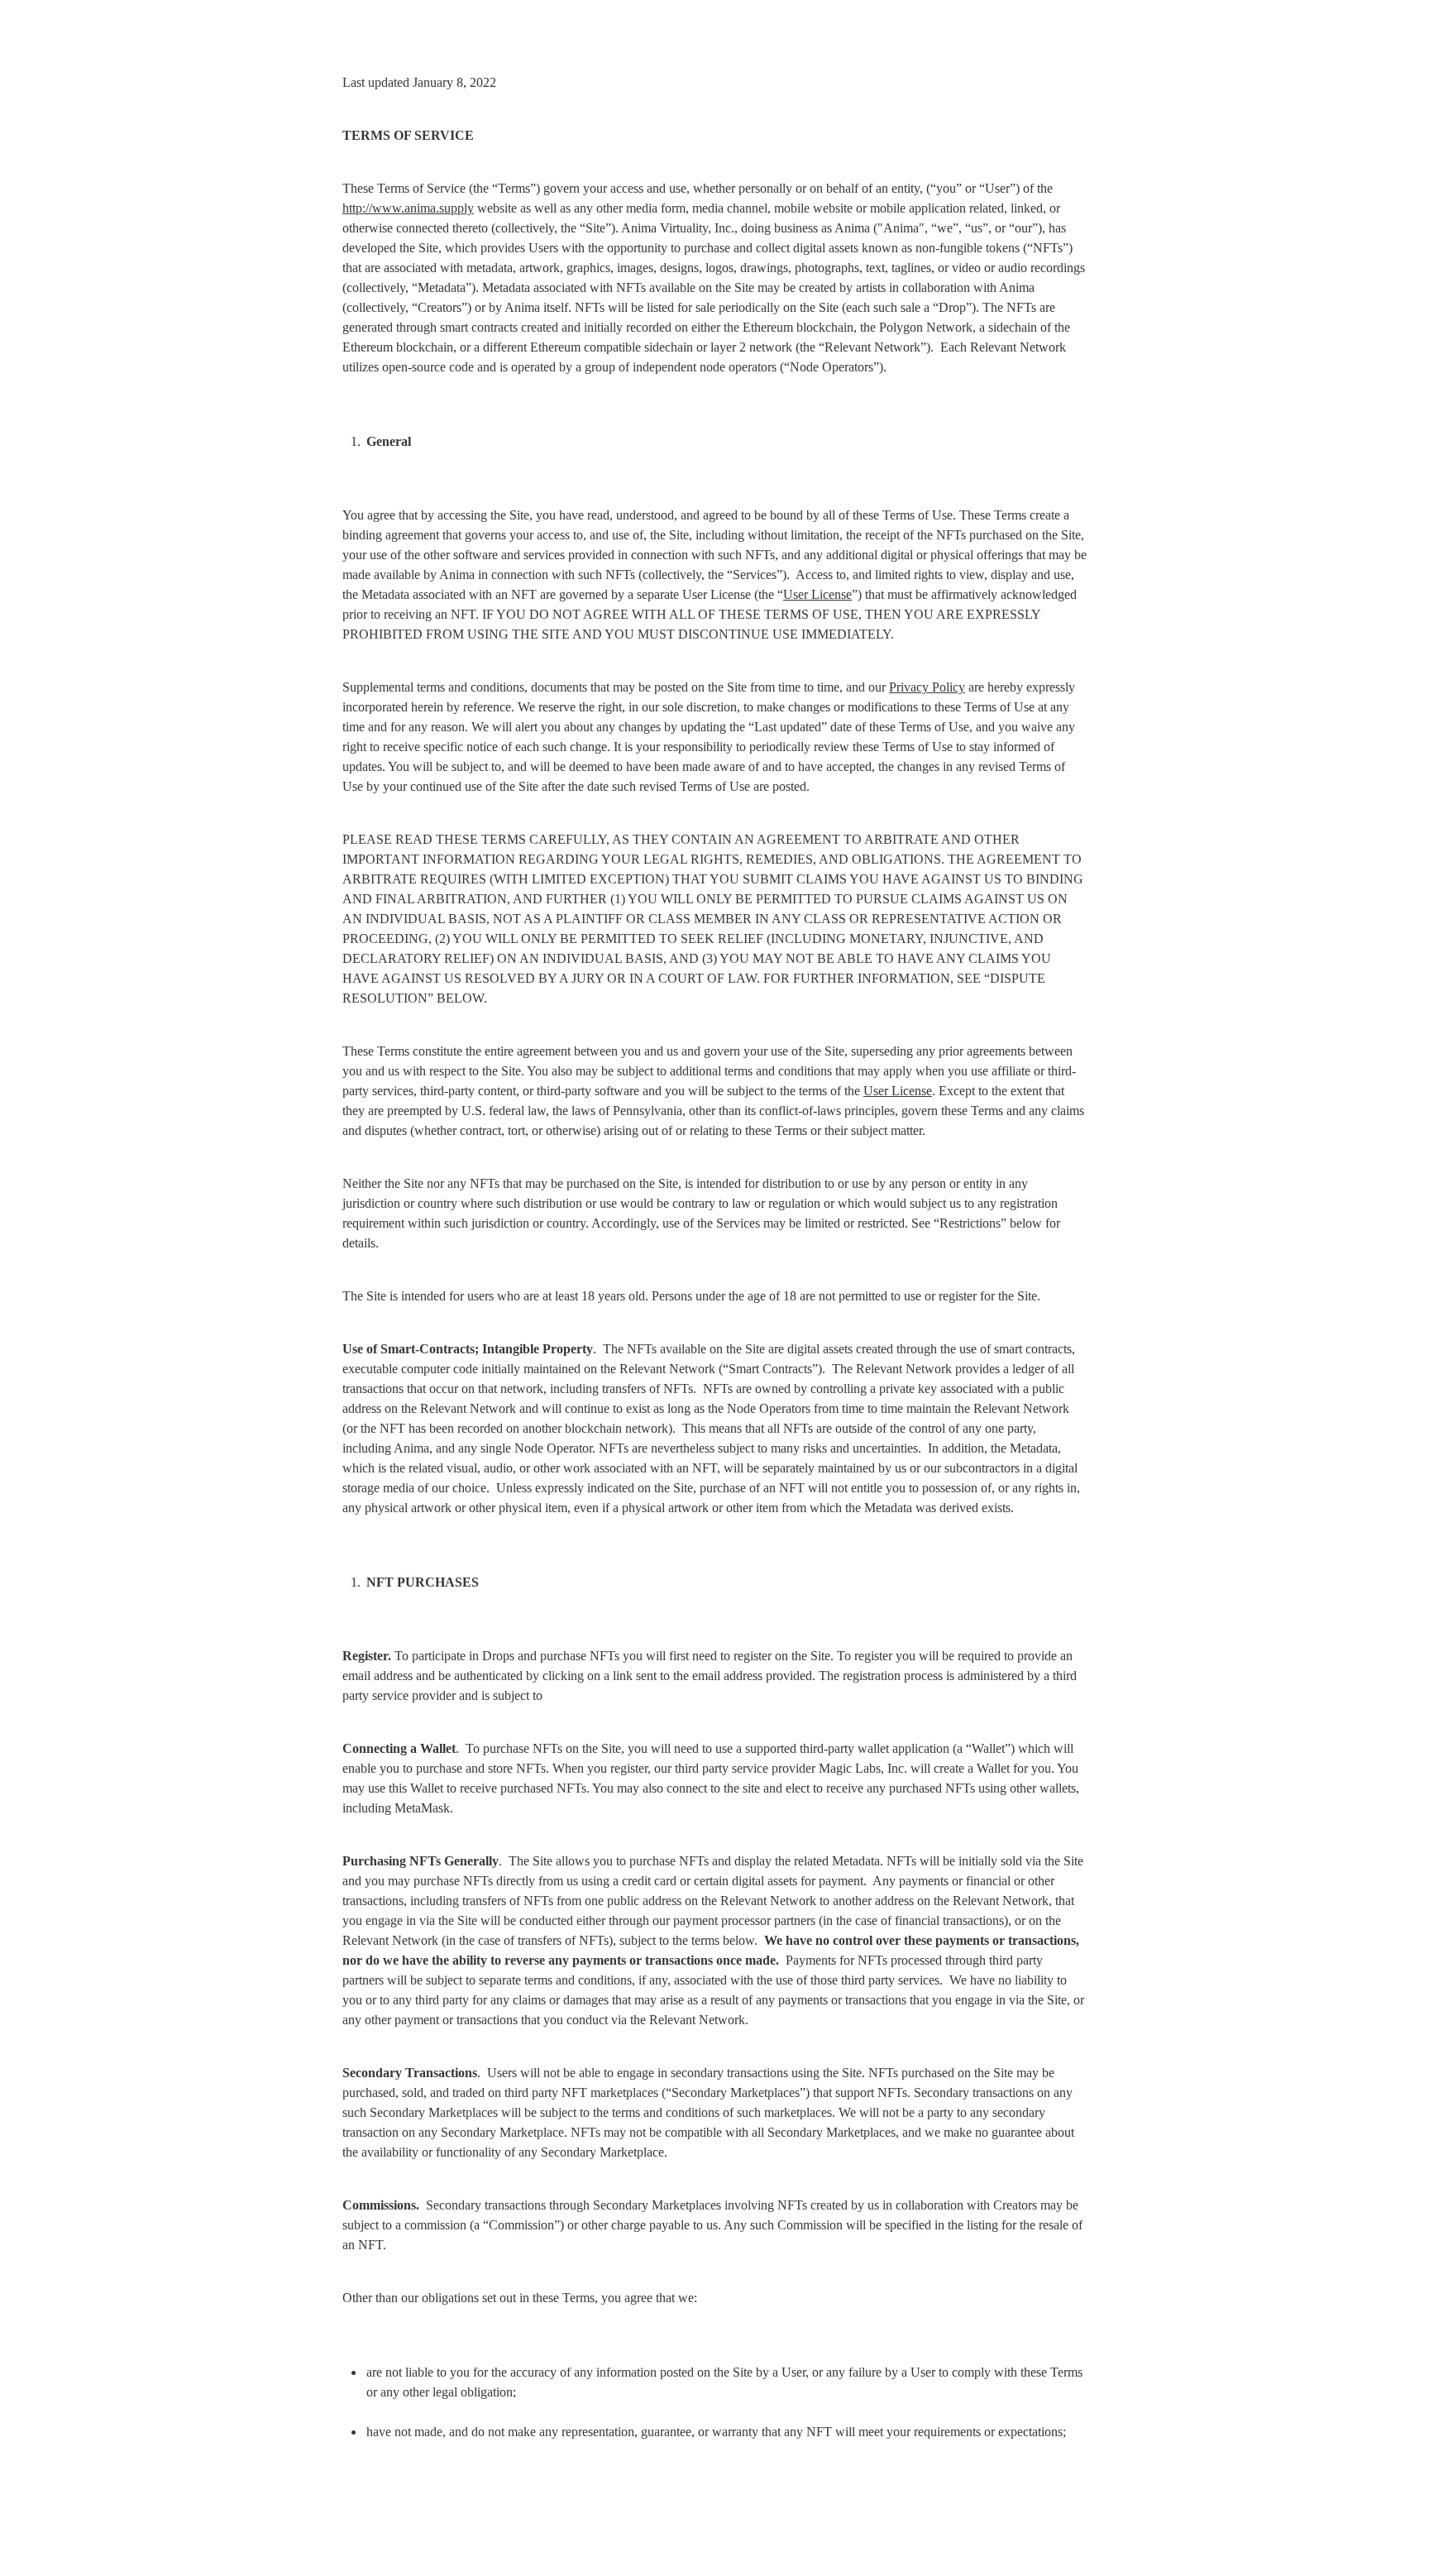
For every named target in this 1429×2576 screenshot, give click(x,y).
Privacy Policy (927, 687)
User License (817, 594)
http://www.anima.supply (408, 208)
